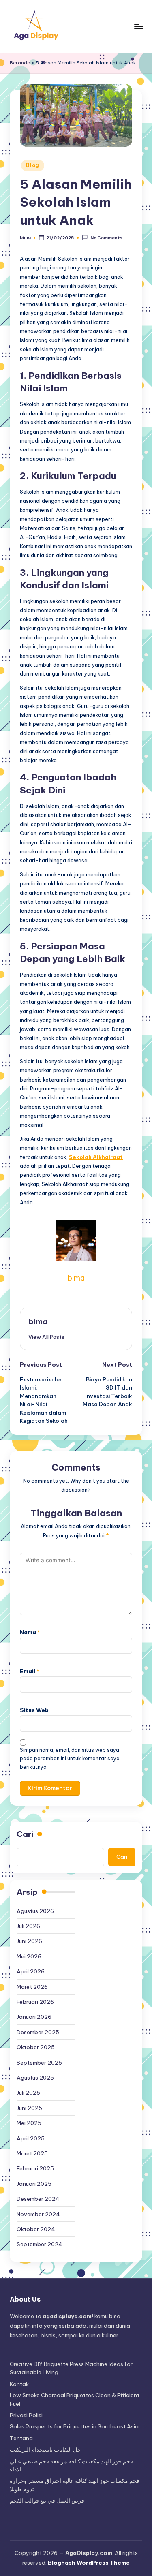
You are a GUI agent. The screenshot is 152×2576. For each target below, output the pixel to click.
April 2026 (31, 1971)
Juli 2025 (28, 2093)
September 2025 (39, 2063)
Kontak (19, 2384)
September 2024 (40, 2244)
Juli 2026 (28, 1926)
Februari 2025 (35, 2168)
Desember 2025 (38, 2032)
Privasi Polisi (26, 2415)
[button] (46, 1337)
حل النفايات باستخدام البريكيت (45, 2450)
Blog (33, 165)
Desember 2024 (38, 2199)
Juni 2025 (29, 2108)
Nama (30, 1632)
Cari (25, 1834)
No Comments (106, 238)
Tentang (21, 2438)
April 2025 (31, 2138)
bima (38, 1321)
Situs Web (34, 1710)
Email (30, 1671)
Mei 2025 (29, 2123)
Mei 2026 (29, 1956)
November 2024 (38, 2214)
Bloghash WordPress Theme (89, 2563)
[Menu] (138, 26)
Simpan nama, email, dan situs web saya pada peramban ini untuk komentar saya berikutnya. (70, 1758)
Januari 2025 (34, 2184)
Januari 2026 (34, 2017)
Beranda (20, 63)
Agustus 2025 (35, 2078)
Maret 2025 (32, 2153)
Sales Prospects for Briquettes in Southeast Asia (74, 2426)
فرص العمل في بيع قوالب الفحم (47, 2501)
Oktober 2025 (36, 2047)
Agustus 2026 (35, 1911)
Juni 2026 (29, 1941)
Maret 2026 (32, 1987)
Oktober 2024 (36, 2229)
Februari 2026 (35, 2002)
